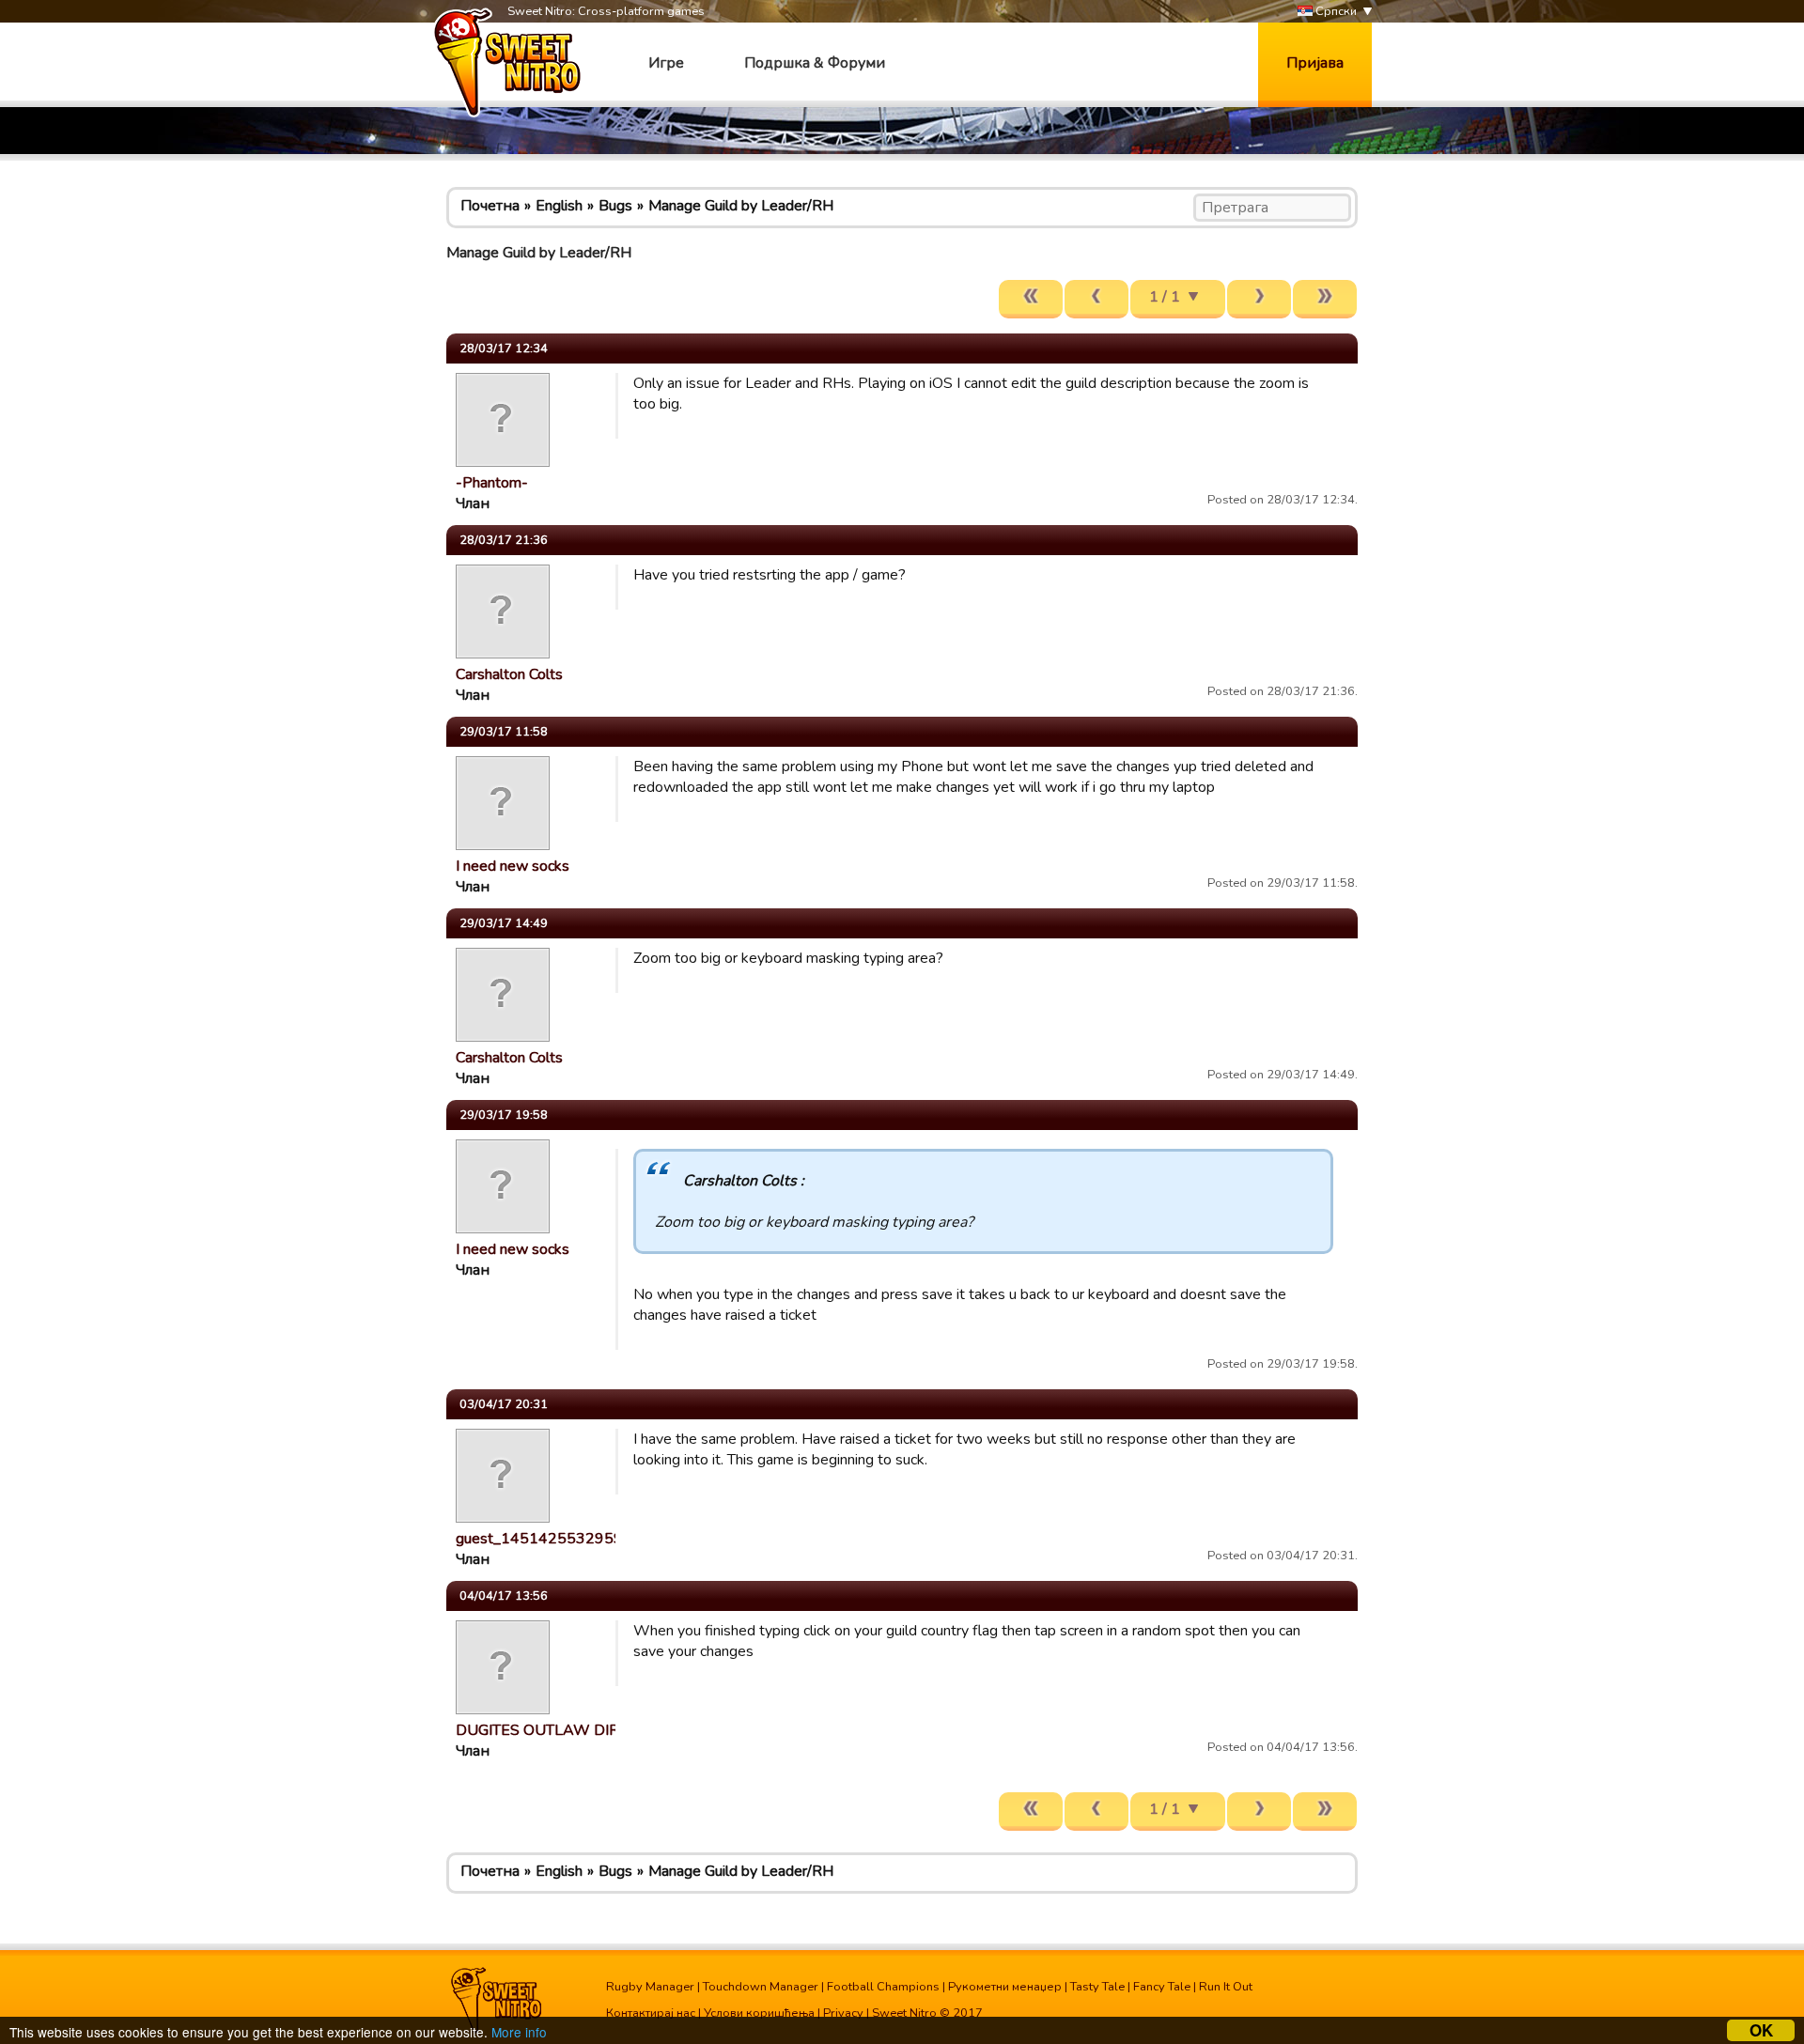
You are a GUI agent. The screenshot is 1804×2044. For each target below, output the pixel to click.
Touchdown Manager (761, 1987)
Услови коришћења (759, 2013)
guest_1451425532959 (539, 1539)
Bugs (615, 206)
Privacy (843, 2013)
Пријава (1315, 63)
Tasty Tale (1097, 1987)
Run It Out (1226, 1987)
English (559, 206)
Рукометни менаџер (1005, 1987)
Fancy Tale (1162, 1987)
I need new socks (513, 866)
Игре (666, 63)
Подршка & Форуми (815, 63)
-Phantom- (492, 483)
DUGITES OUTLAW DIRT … (549, 1730)
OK (1761, 2030)
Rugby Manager (650, 1987)
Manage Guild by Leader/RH (741, 206)
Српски (1335, 11)
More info (519, 2032)
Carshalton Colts (509, 674)
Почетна (490, 206)
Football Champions (883, 1987)
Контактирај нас (651, 2013)
